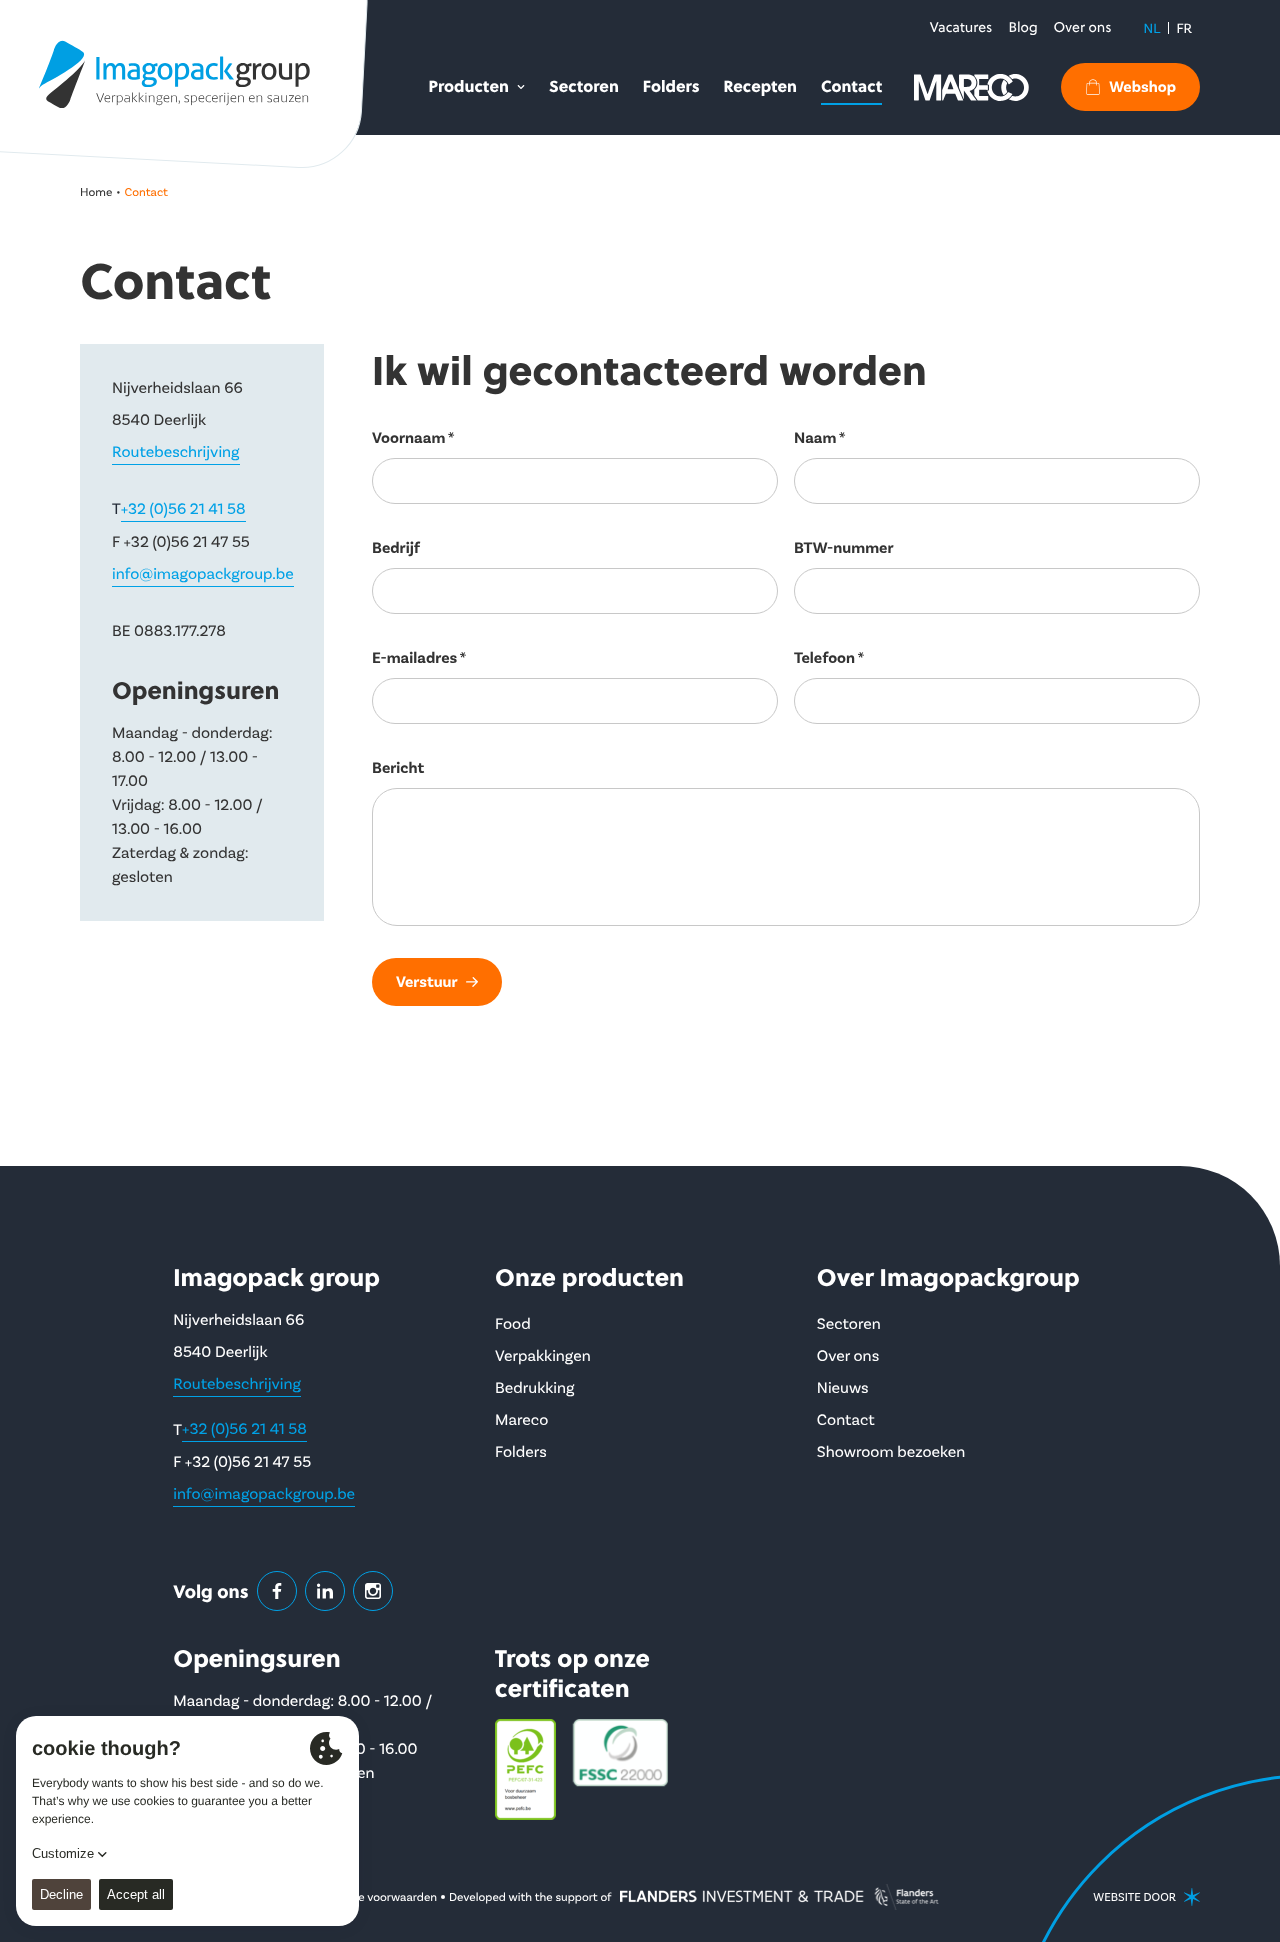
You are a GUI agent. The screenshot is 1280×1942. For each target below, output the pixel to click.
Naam (815, 438)
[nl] (175, 74)
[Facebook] (277, 1591)
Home (96, 192)
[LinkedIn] (325, 1591)
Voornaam (408, 438)
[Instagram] (373, 1591)
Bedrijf (396, 548)
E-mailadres (414, 658)
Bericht (398, 768)
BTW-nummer (844, 548)
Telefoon (824, 658)
